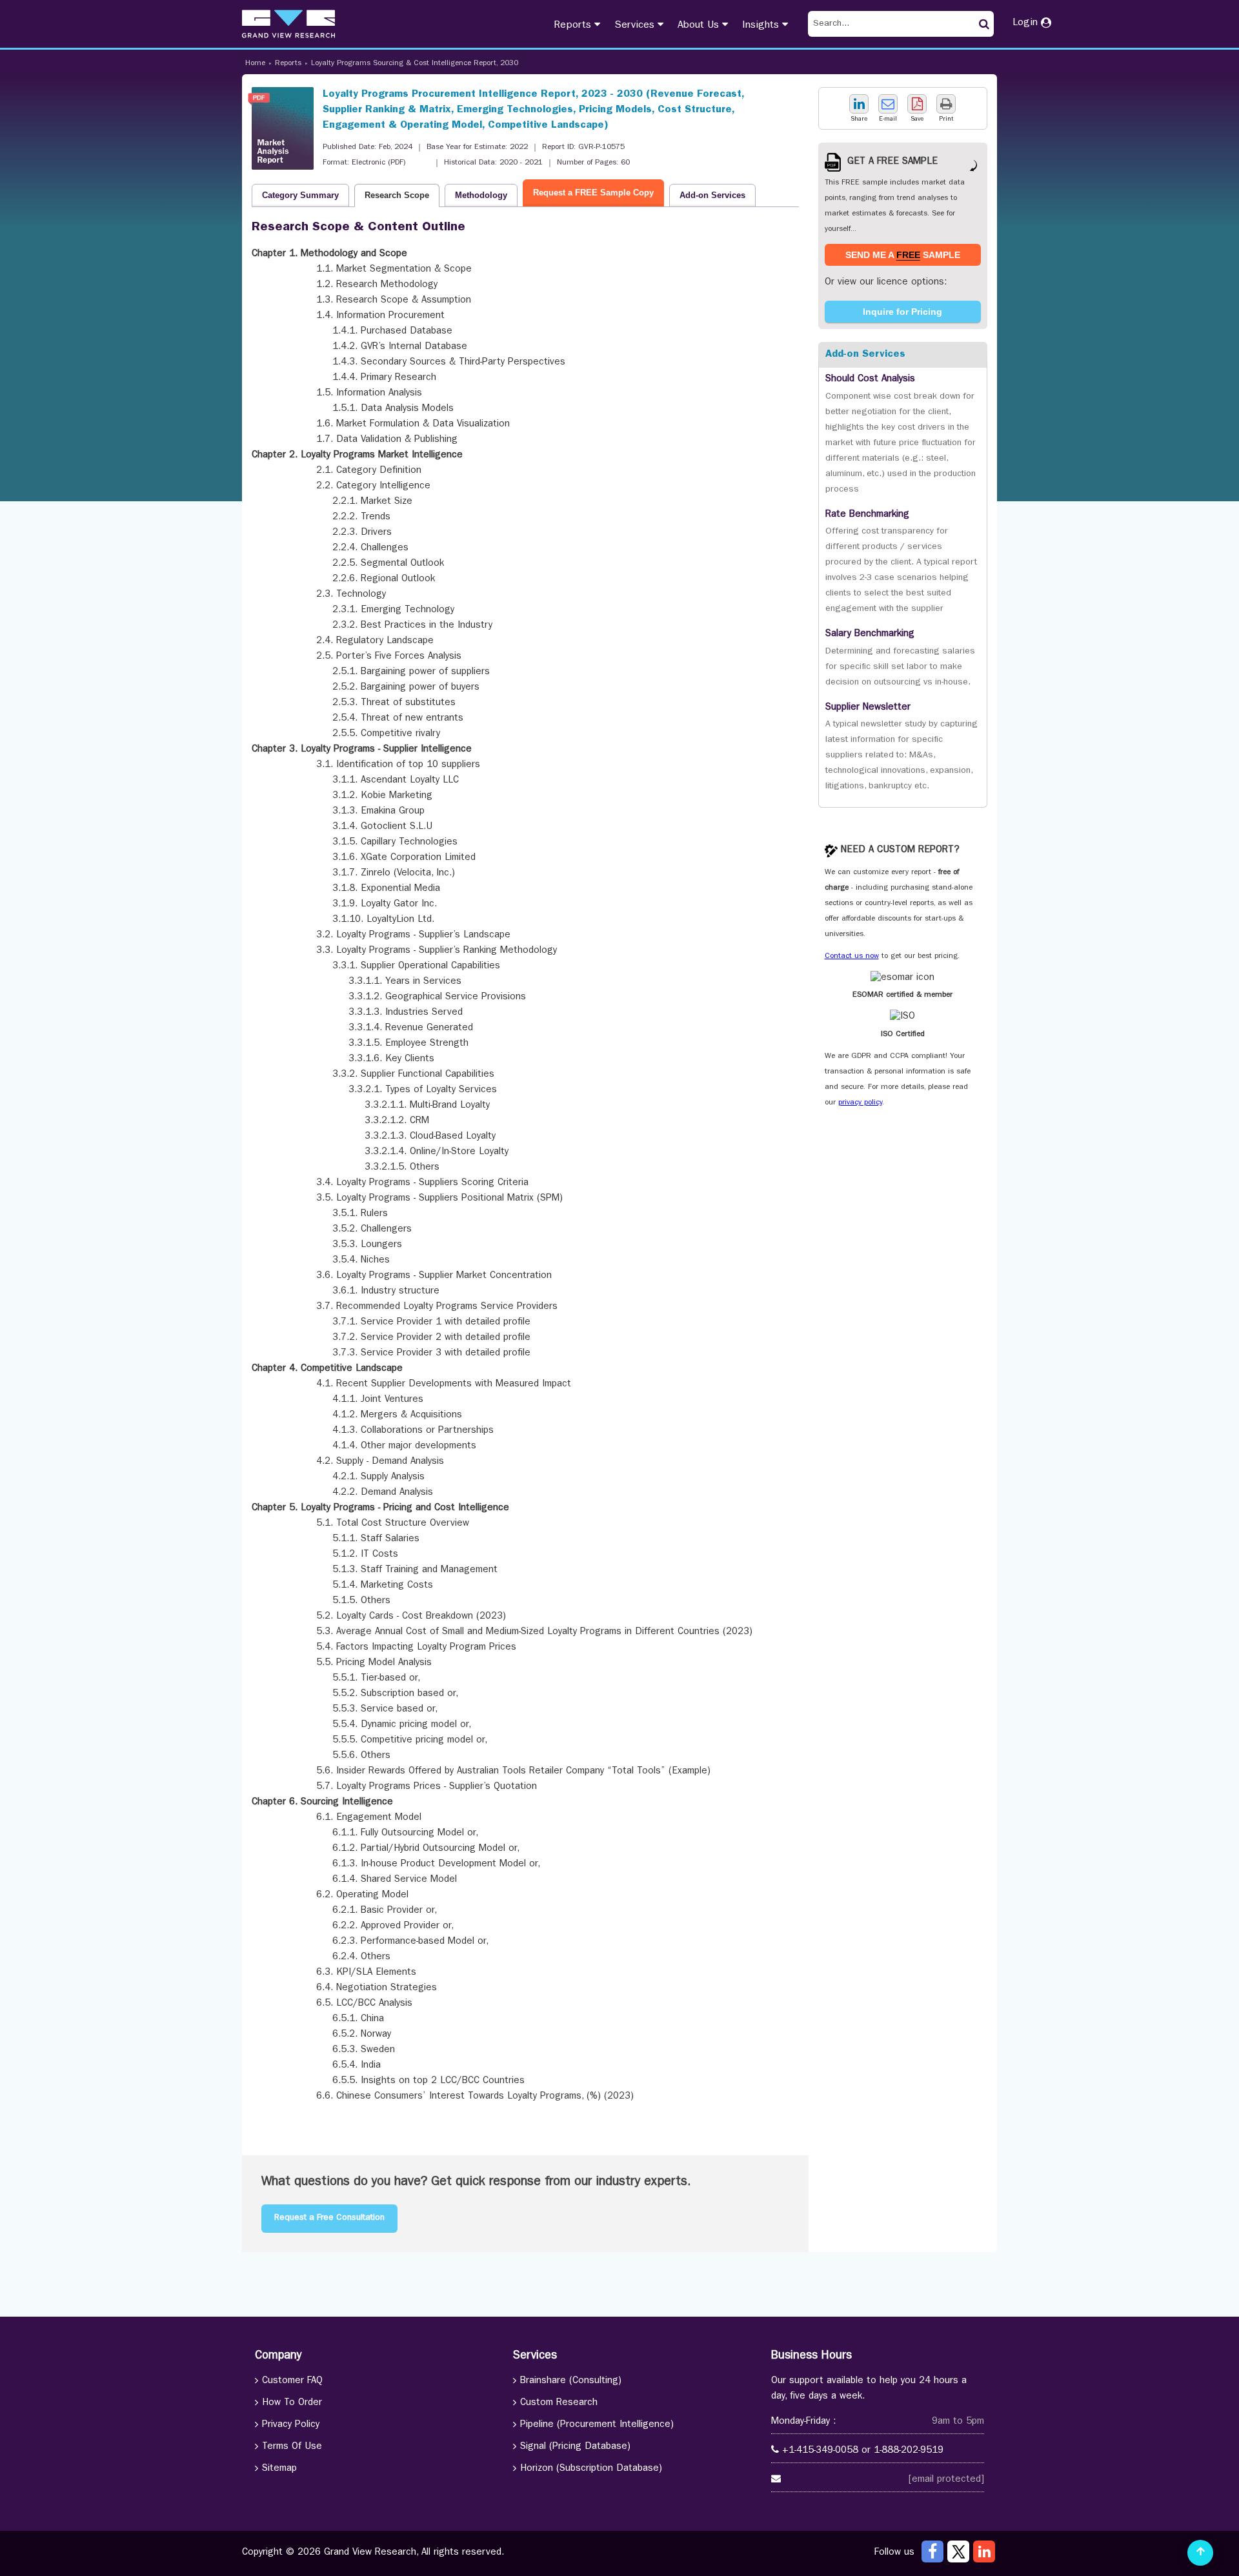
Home (255, 64)
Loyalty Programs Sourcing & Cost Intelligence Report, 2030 (415, 64)
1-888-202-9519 (909, 2451)
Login (1027, 23)
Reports (574, 26)
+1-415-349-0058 (820, 2451)
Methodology (481, 195)
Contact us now (852, 957)
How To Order (292, 2403)
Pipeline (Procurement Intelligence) (597, 2425)
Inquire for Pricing (902, 312)
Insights (762, 26)
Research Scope (397, 195)
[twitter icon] (958, 2551)
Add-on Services (712, 195)
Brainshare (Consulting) (571, 2381)
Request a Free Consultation (329, 2218)
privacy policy (860, 1103)
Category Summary (300, 195)
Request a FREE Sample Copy (593, 193)
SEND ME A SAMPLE (903, 255)
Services (636, 26)
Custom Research (559, 2403)
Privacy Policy (291, 2425)
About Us (700, 26)
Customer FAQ (292, 2381)
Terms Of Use (292, 2447)
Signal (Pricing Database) (575, 2447)
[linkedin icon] (984, 2551)
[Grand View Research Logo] (288, 24)
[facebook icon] (932, 2551)
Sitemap (279, 2469)
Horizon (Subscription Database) (591, 2469)
